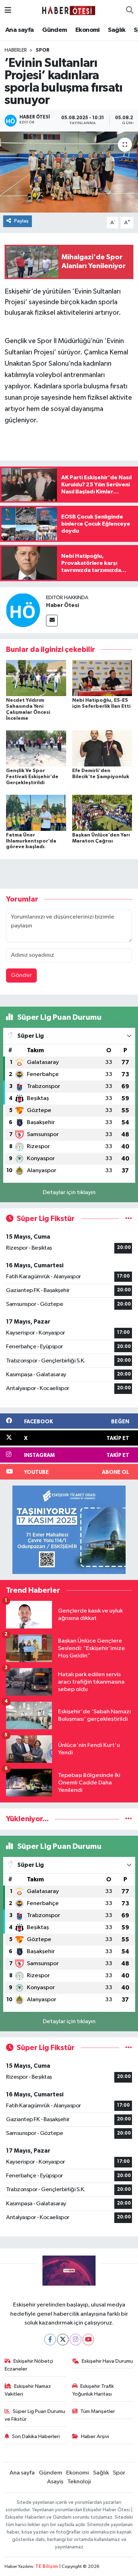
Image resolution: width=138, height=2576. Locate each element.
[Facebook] (50, 2340)
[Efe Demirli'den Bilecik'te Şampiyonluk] (102, 748)
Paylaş (21, 221)
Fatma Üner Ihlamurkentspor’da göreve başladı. (31, 841)
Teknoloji (79, 2482)
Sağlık (117, 30)
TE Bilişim (47, 2567)
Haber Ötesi (62, 605)
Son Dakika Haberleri (36, 2436)
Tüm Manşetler (98, 2411)
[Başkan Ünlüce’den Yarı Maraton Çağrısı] (102, 813)
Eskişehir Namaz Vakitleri (28, 2390)
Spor (43, 50)
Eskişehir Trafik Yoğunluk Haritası (93, 2390)
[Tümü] (129, 1819)
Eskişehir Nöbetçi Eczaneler (29, 2365)
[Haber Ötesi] (23, 610)
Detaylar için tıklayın (69, 1193)
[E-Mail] (52, 621)
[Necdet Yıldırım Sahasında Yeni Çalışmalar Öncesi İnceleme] (36, 678)
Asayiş (55, 2482)
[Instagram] (76, 2340)
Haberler (16, 50)
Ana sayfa (20, 30)
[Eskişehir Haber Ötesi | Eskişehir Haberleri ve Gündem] (69, 10)
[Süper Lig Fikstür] (129, 1219)
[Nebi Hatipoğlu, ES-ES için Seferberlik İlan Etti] (102, 678)
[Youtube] (88, 2340)
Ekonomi (88, 30)
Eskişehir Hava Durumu (107, 2361)
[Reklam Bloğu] (69, 1530)
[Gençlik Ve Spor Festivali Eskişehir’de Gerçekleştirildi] (36, 748)
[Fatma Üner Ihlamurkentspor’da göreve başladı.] (36, 813)
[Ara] (130, 11)
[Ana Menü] (8, 10)
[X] (63, 2340)
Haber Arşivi (95, 2436)
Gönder (21, 975)
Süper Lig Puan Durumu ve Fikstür (35, 2415)
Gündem (54, 30)
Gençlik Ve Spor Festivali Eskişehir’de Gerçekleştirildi (32, 777)
